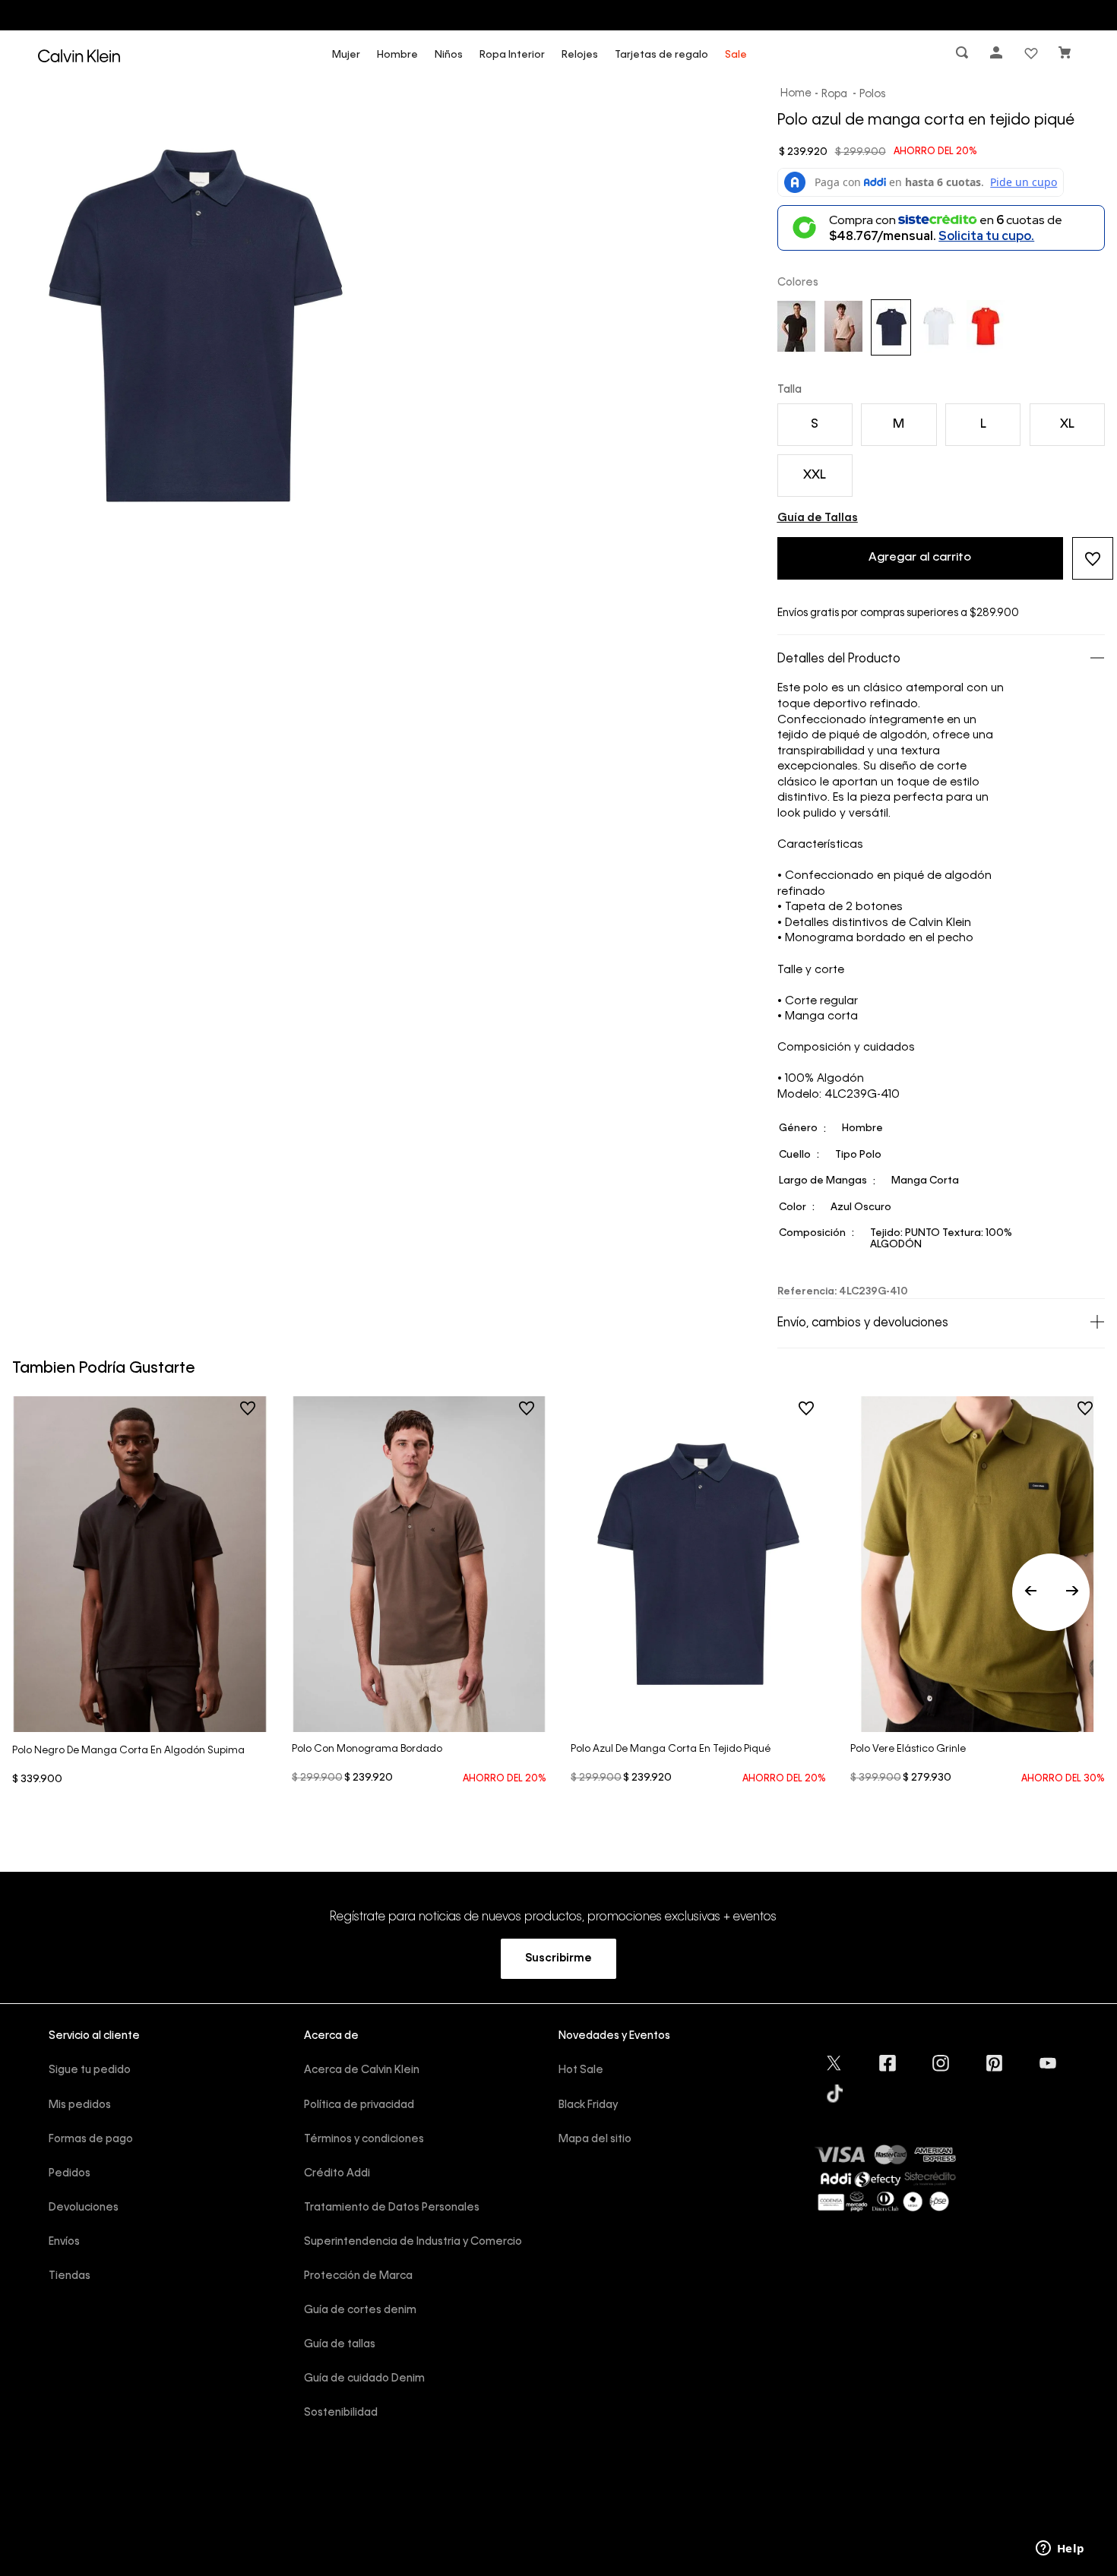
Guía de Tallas (818, 518)
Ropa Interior (512, 55)
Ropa (834, 94)
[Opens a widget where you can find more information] (1060, 2549)
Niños (449, 55)
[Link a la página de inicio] (796, 94)
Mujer (346, 55)
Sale (736, 55)
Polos (872, 94)
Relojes (580, 55)
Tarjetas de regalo (661, 55)
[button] (964, 56)
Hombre (397, 55)
